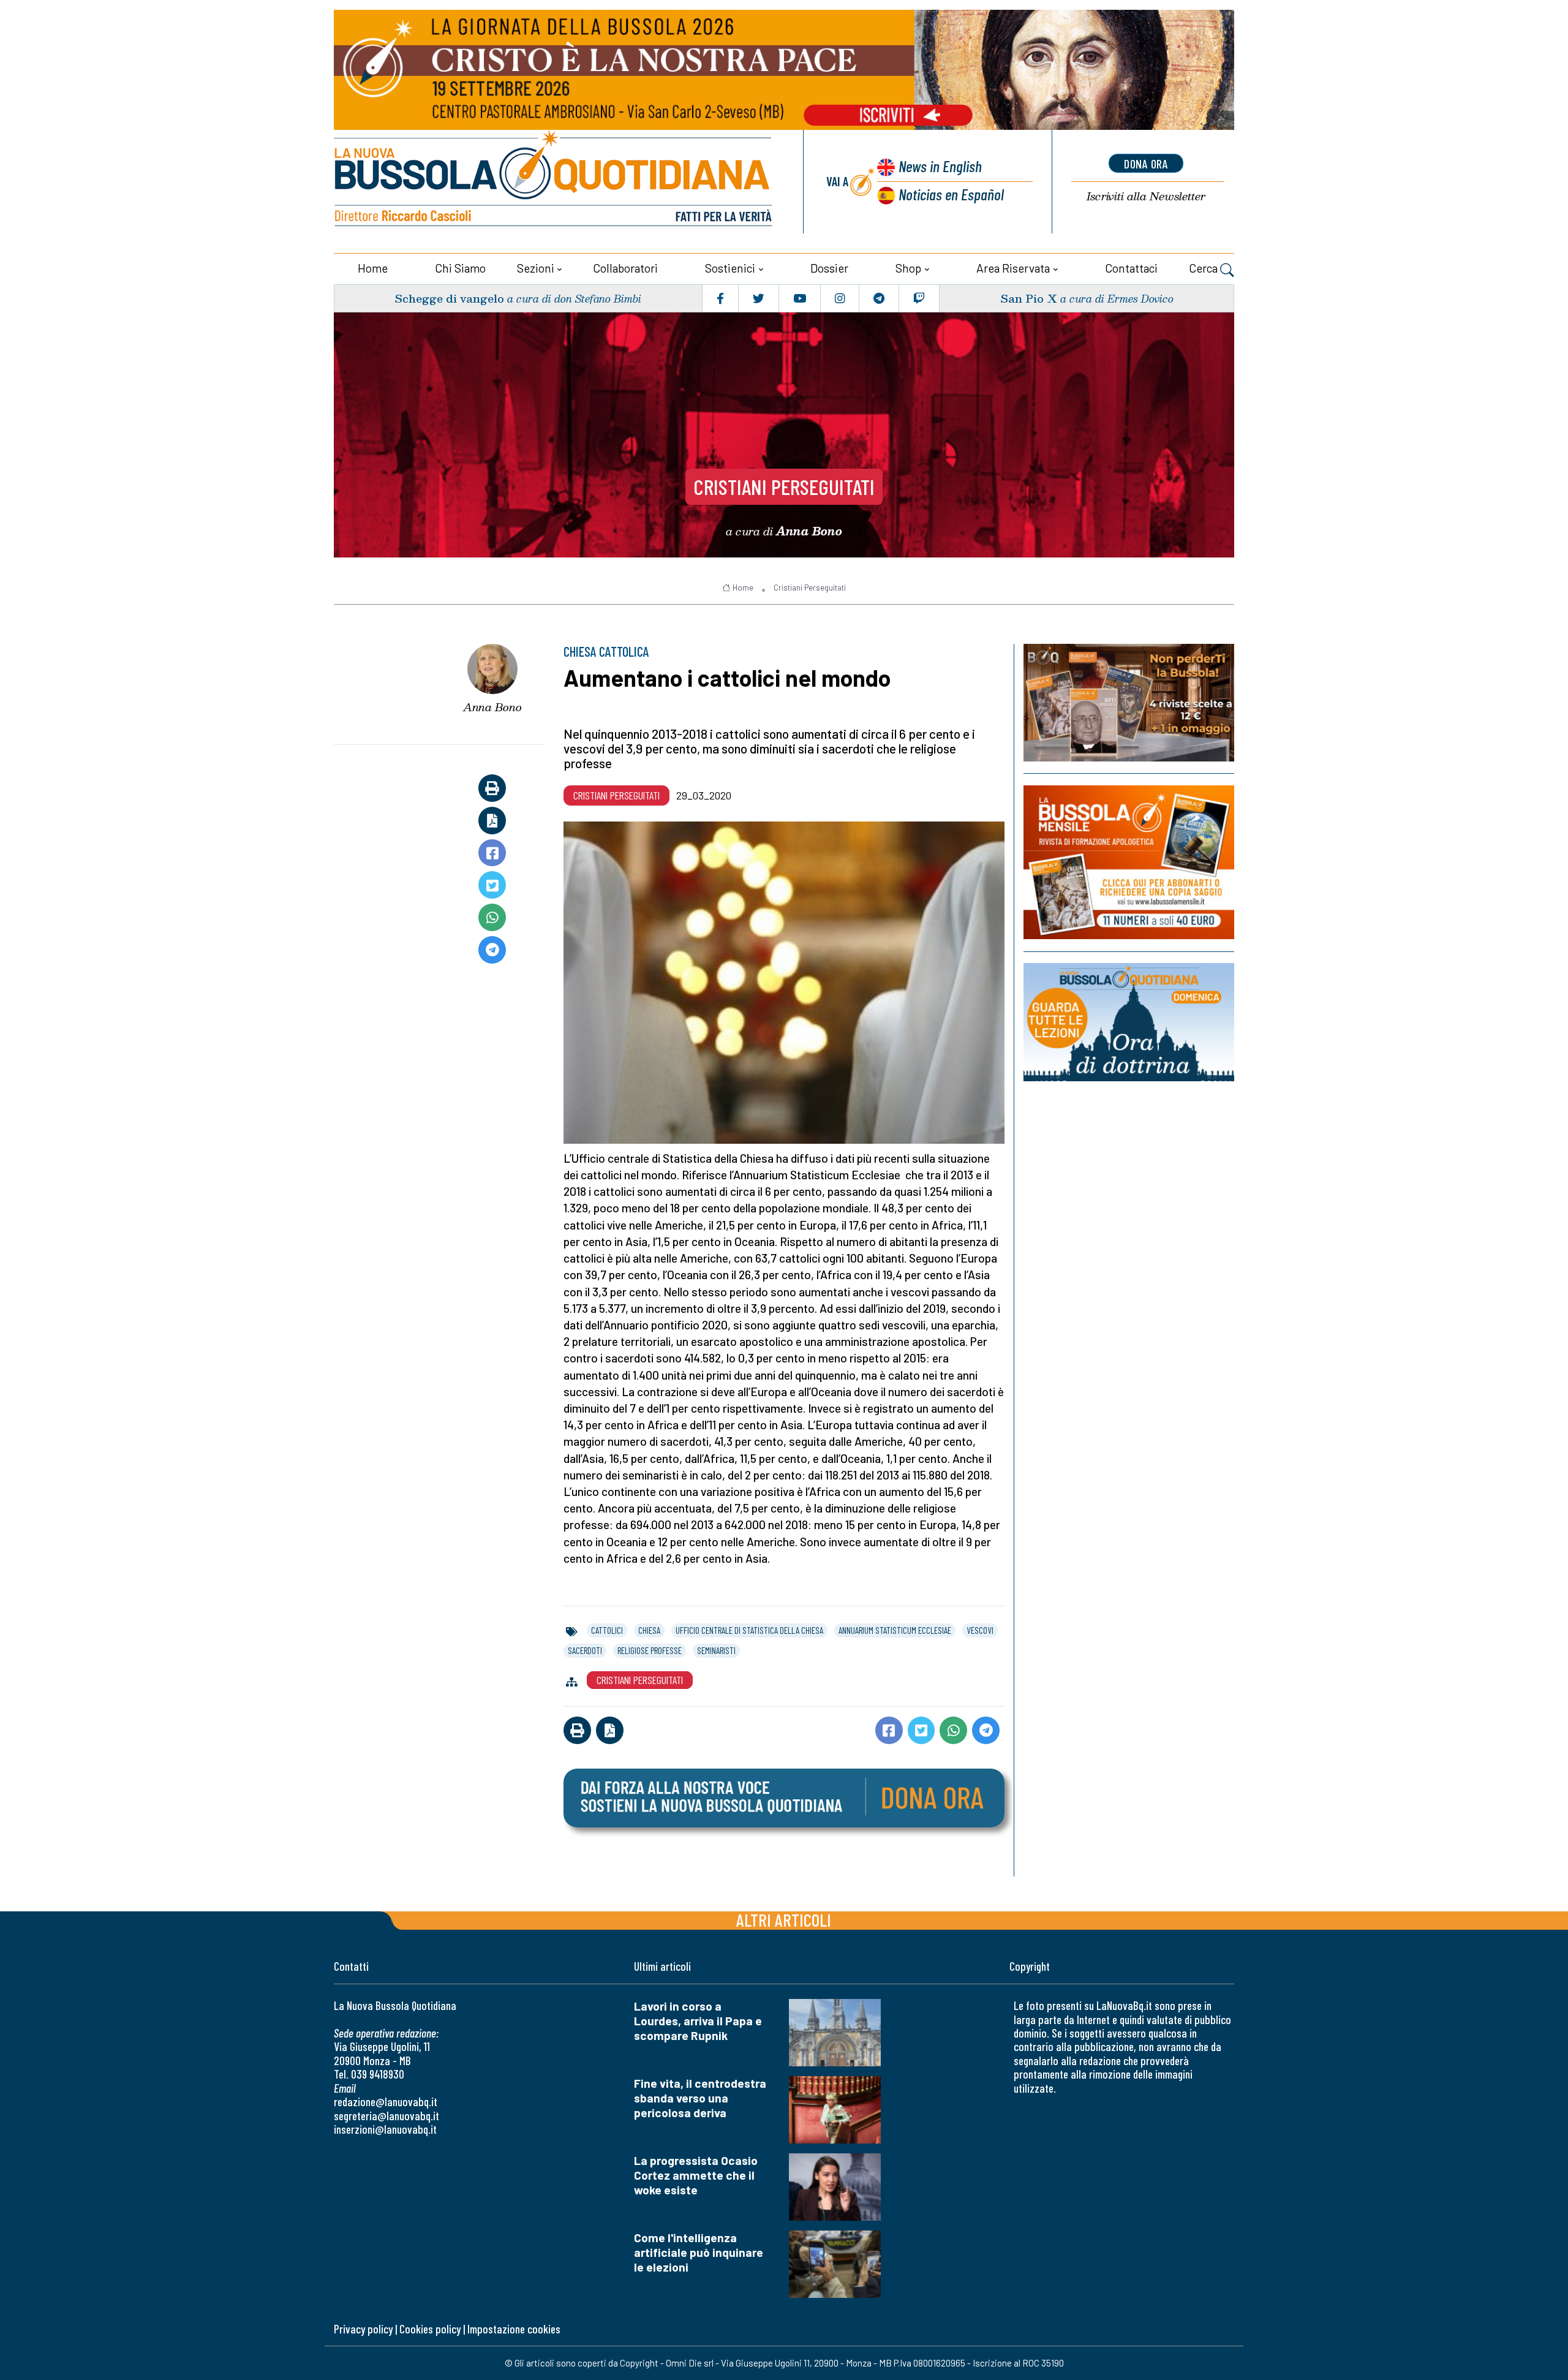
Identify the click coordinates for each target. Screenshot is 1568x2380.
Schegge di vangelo (449, 298)
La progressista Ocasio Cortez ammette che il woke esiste (696, 2175)
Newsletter (1146, 196)
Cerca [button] (1204, 268)
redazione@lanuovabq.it (386, 2102)
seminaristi (716, 1650)
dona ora (1146, 164)
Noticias (951, 194)
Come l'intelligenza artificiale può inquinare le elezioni (699, 2252)
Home (373, 268)
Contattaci (1131, 268)
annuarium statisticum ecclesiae (895, 1630)
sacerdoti (585, 1650)
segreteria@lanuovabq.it (386, 2116)
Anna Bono (492, 707)
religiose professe (650, 1650)
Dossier (829, 268)
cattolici (607, 1630)
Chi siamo (460, 268)
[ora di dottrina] (1129, 1022)
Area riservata (1013, 268)
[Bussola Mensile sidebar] (1129, 862)
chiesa (649, 1630)
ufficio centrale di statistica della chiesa (749, 1630)
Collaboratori (625, 268)
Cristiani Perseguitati (784, 486)
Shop (908, 268)
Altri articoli (784, 1920)
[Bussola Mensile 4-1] (1129, 703)
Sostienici (730, 268)
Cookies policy (430, 2329)
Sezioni (536, 268)
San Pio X (1029, 298)
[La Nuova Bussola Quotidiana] (554, 182)
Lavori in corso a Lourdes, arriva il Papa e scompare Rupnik (698, 2021)
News (940, 166)
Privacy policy (363, 2329)
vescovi (980, 1630)
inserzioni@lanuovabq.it (385, 2129)
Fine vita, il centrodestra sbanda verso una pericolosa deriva (700, 2098)
